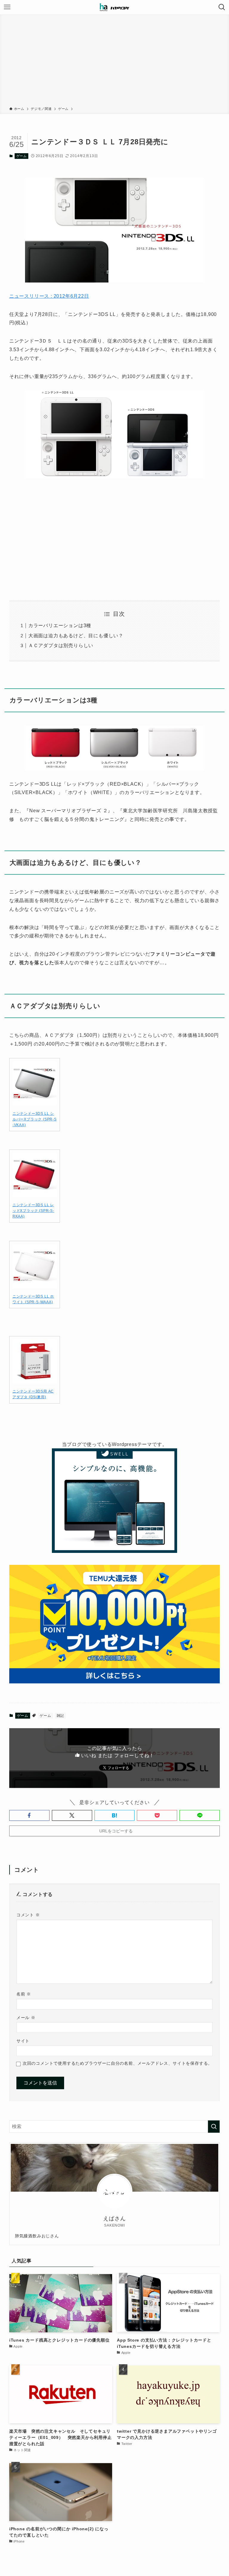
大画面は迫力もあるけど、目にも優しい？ (76, 636)
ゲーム (22, 156)
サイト (23, 2041)
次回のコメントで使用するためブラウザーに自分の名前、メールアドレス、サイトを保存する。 (117, 2063)
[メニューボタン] (7, 7)
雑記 (61, 1716)
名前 (24, 1994)
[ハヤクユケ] (114, 7)
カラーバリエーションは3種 (60, 625)
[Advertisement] (114, 62)
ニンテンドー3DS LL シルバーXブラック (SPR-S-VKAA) (35, 1119)
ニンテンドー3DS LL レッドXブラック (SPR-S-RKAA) (33, 1211)
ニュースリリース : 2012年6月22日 (49, 296)
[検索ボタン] (222, 7)
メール (26, 2018)
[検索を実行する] (214, 2127)
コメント (28, 1915)
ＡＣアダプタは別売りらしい (61, 645)
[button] (29, 1815)
